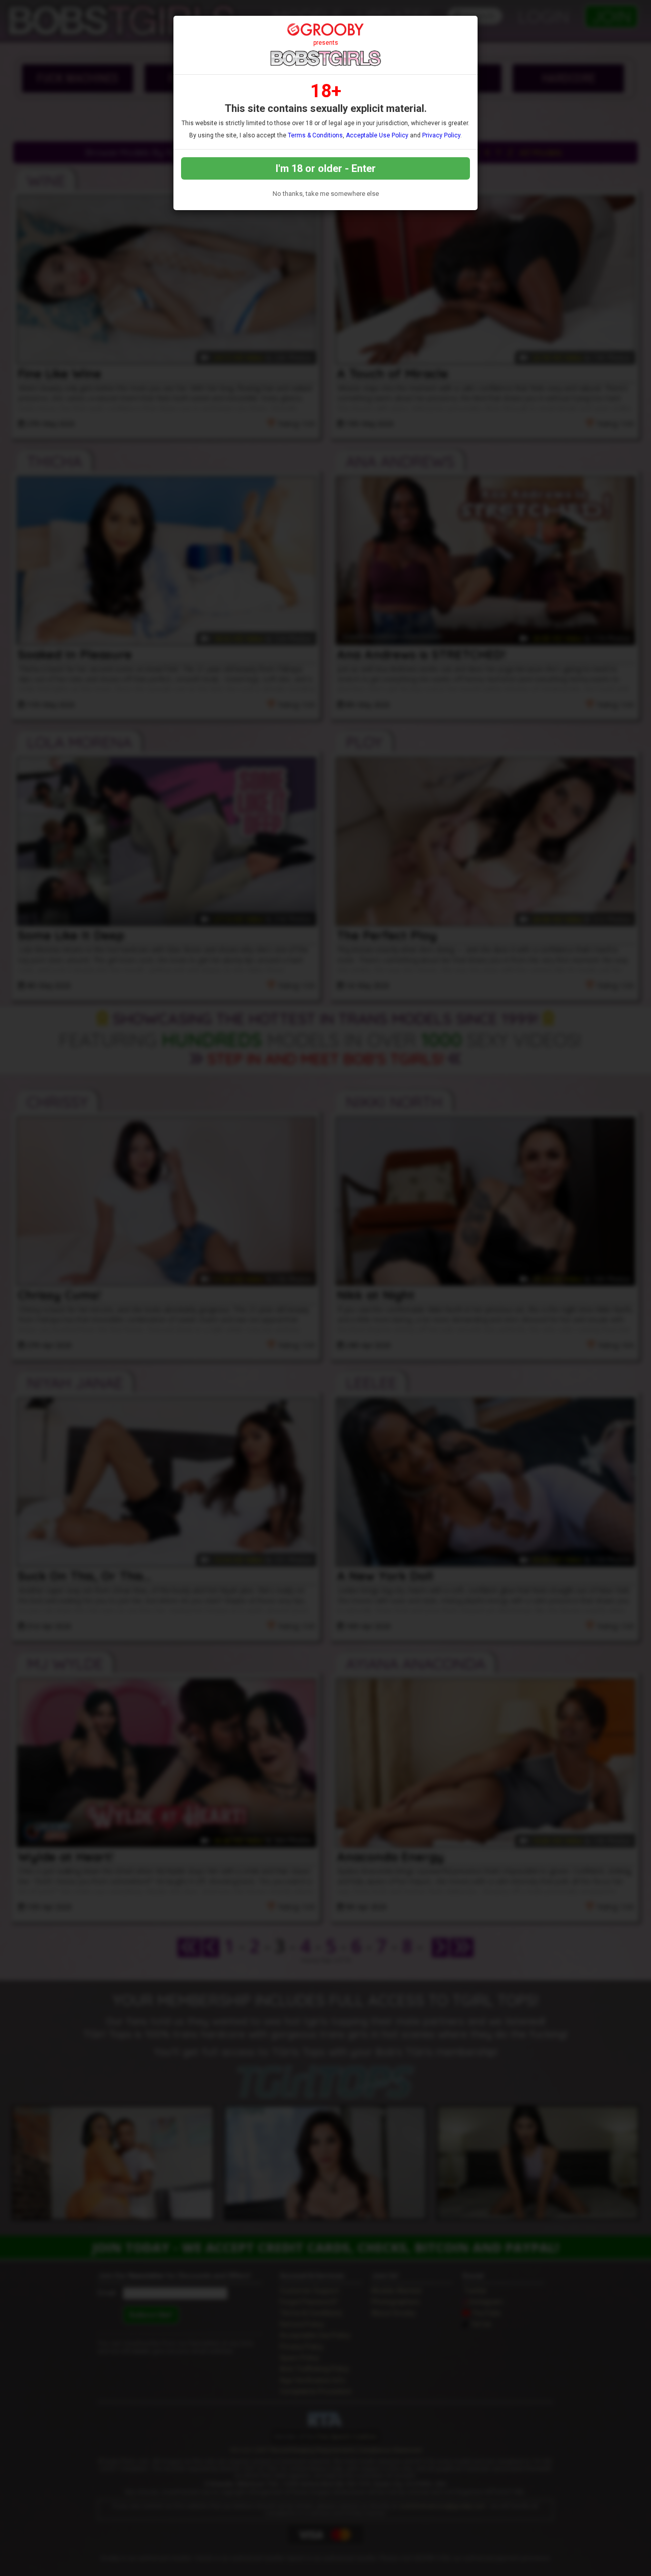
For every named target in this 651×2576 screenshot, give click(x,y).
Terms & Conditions (315, 135)
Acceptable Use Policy (377, 135)
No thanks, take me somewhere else (326, 194)
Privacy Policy (441, 135)
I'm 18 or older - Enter (326, 168)
